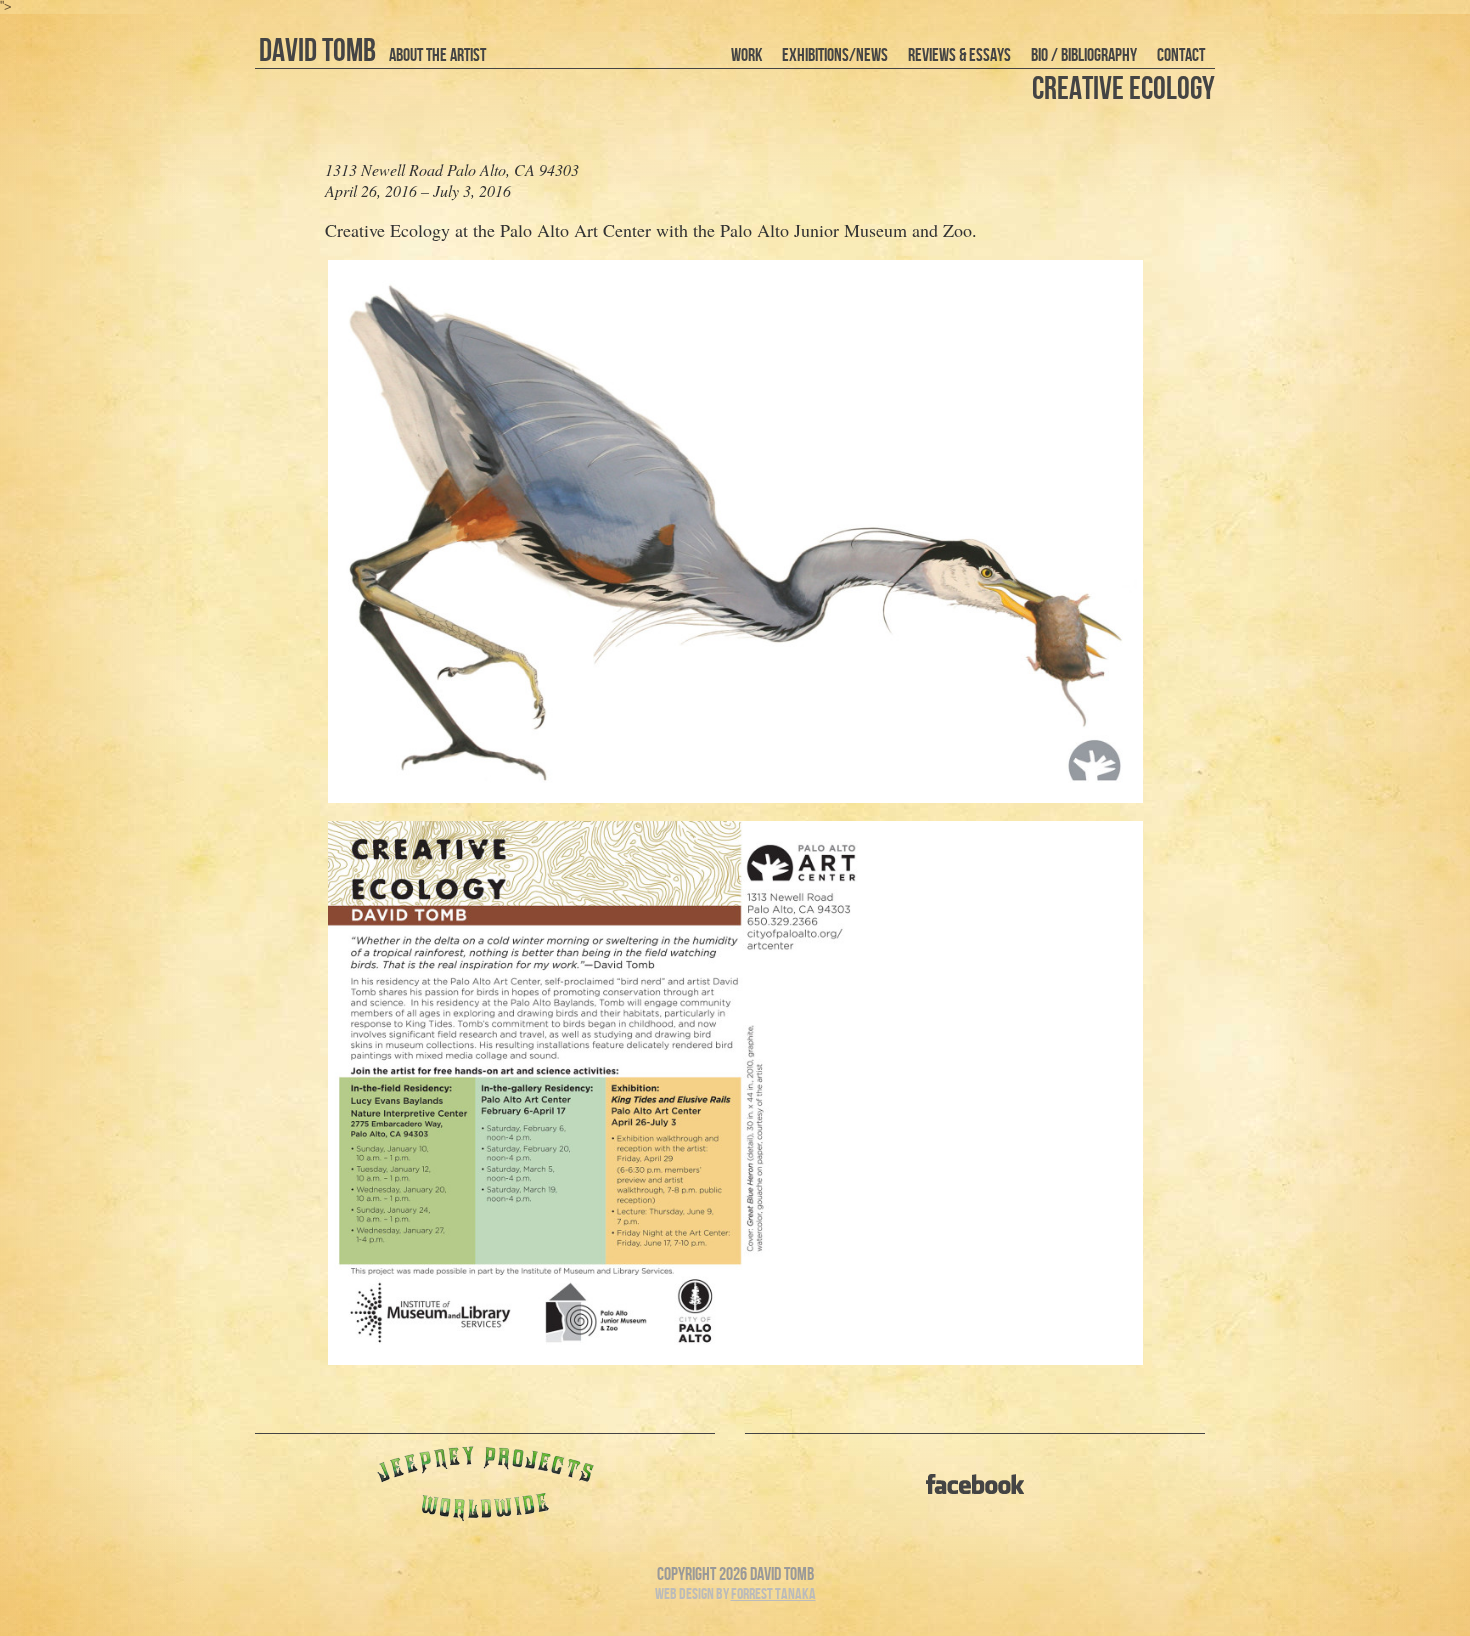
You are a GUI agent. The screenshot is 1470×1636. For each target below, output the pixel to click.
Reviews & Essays (959, 55)
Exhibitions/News (835, 55)
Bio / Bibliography (1084, 55)
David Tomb (317, 51)
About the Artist (437, 55)
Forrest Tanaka (773, 1594)
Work (746, 55)
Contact (1181, 55)
